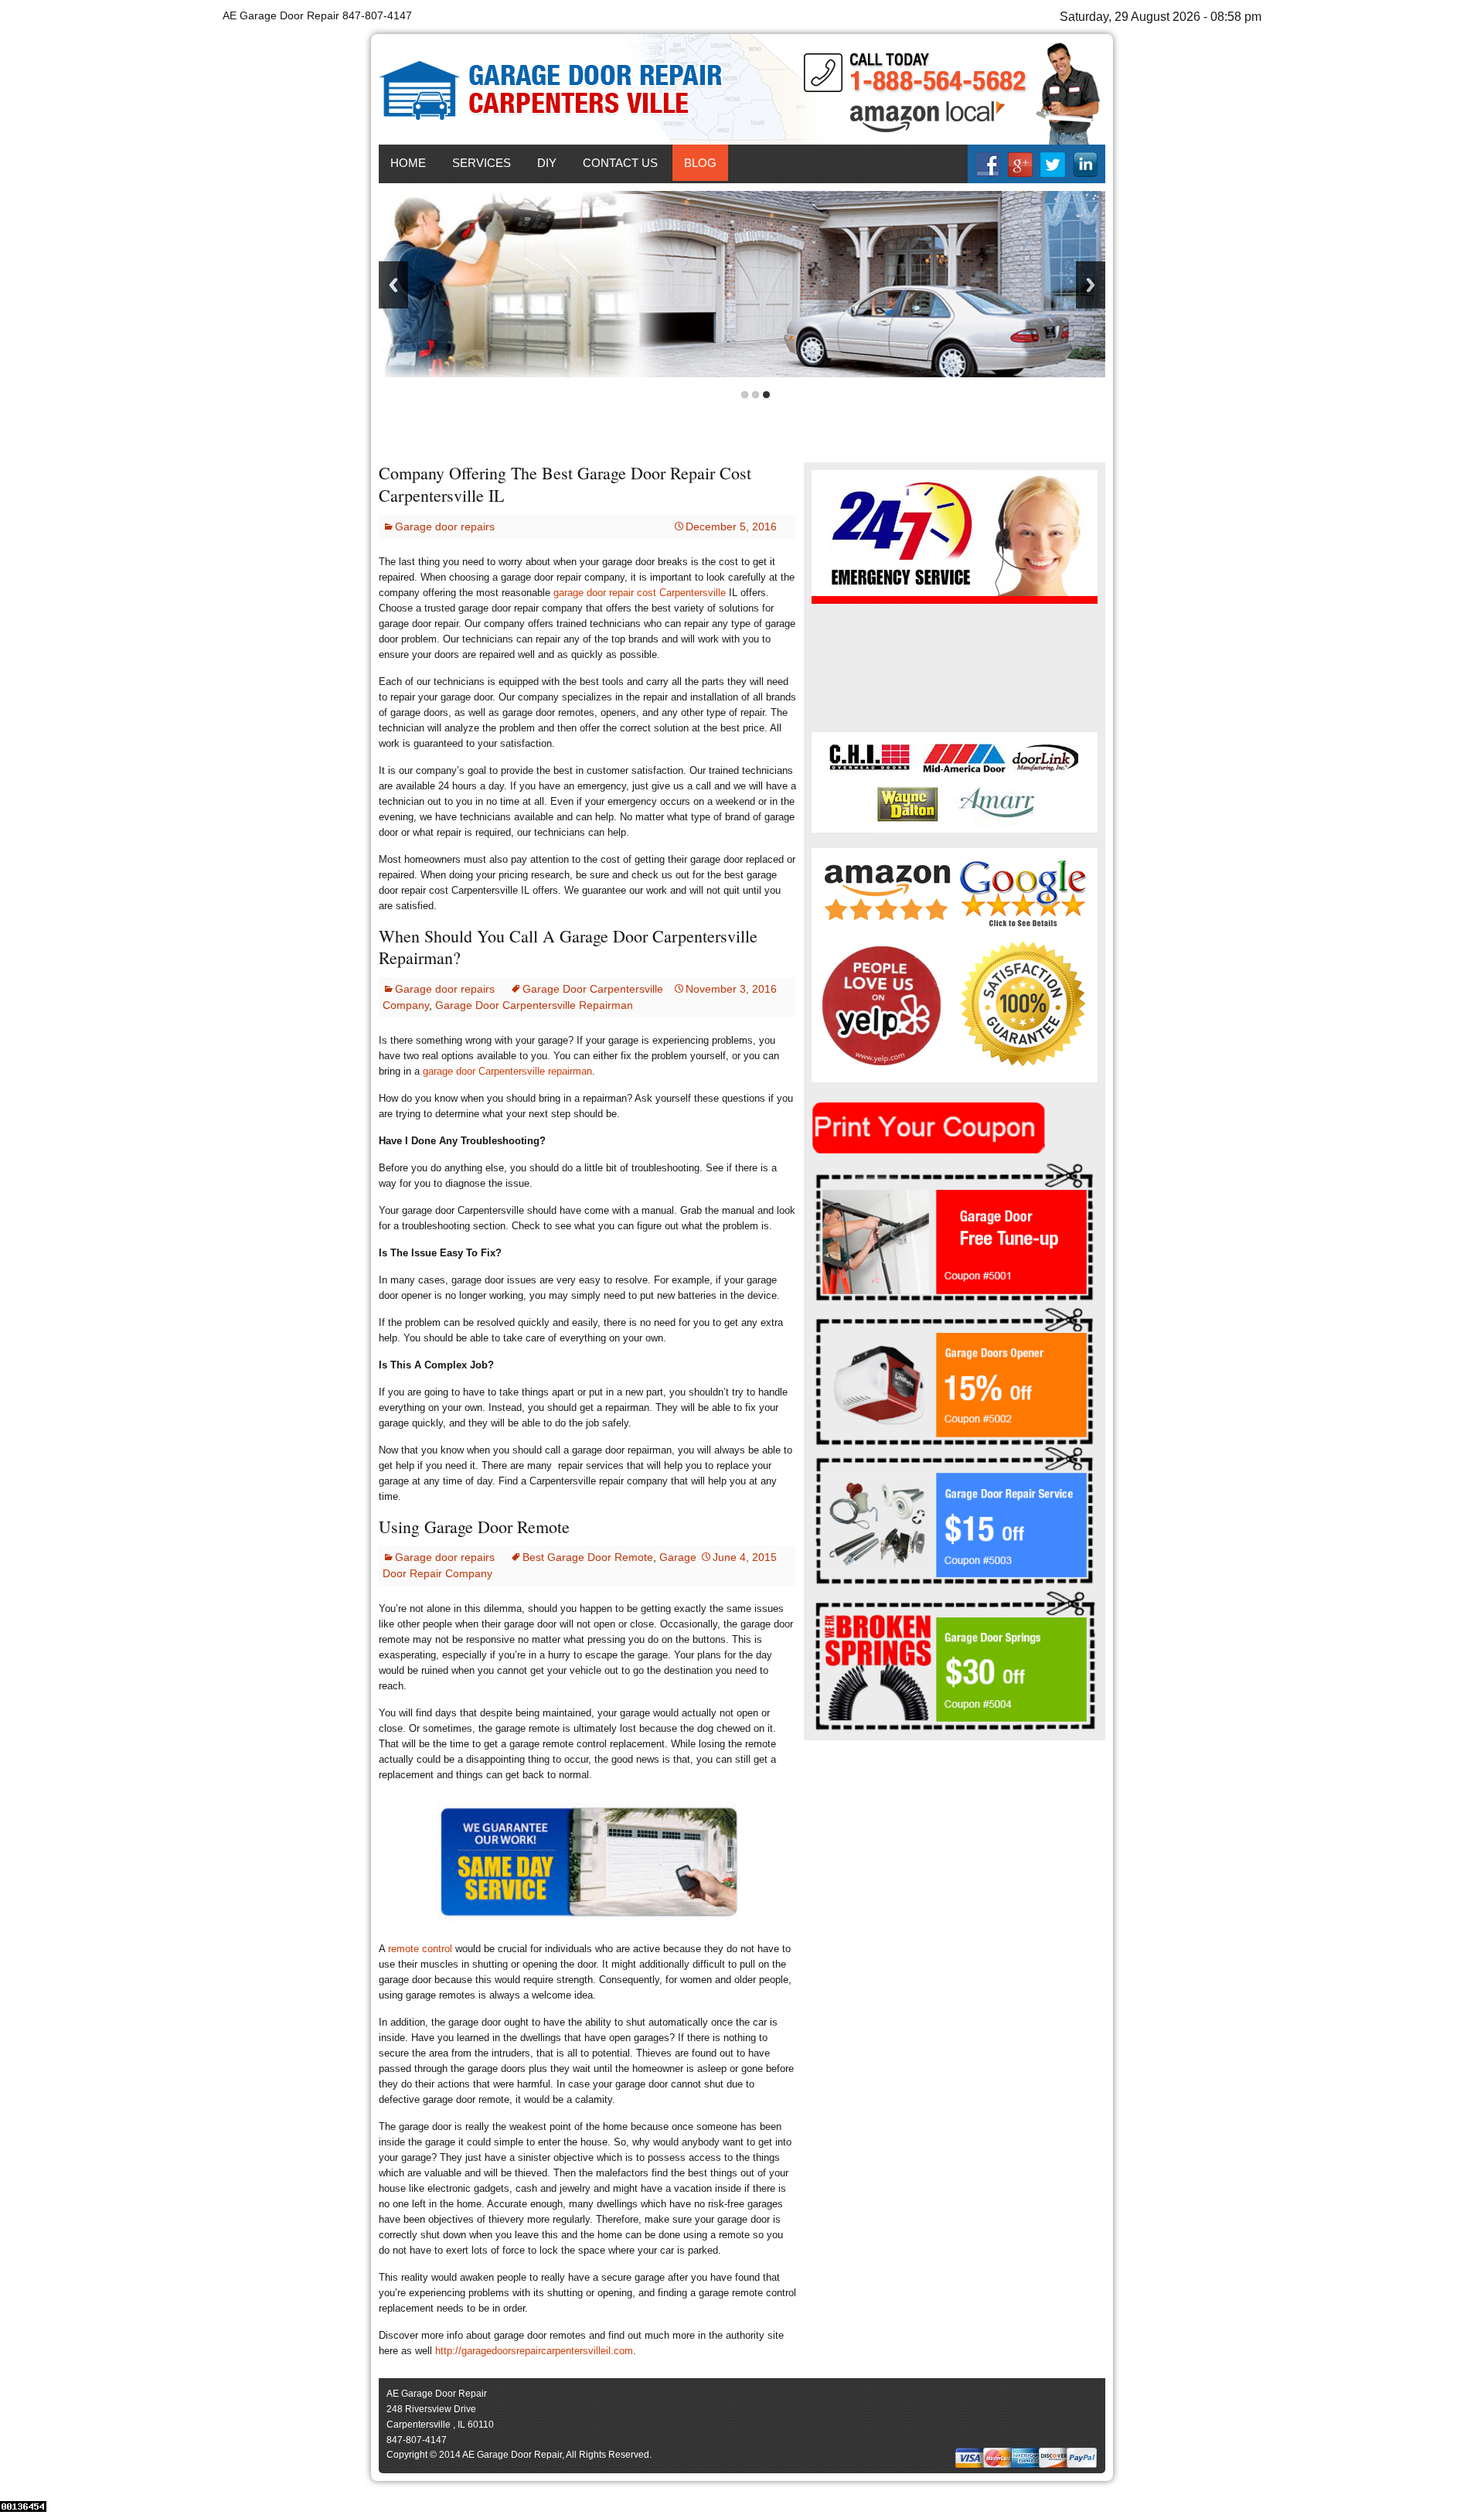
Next (1091, 285)
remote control (420, 1949)
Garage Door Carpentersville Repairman (534, 1005)
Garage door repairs (445, 527)
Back (393, 285)
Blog (700, 163)
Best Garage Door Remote (588, 1557)
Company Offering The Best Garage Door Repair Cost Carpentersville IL (565, 484)
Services (482, 163)
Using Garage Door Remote (474, 1527)
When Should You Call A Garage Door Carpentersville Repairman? (568, 947)
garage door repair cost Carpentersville (640, 593)
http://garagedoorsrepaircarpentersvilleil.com (534, 2351)
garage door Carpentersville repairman (507, 1071)
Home (408, 163)
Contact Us (620, 163)
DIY (547, 163)
